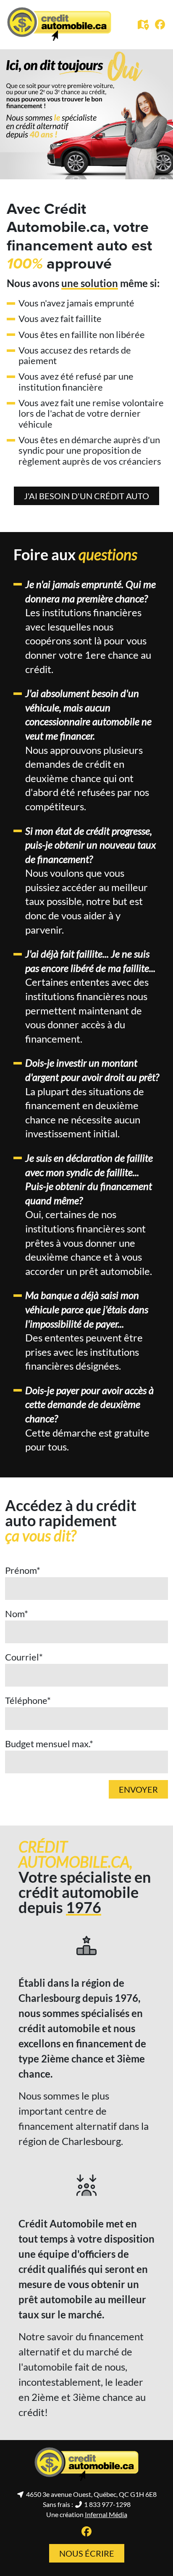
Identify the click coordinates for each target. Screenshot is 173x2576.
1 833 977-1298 (107, 2504)
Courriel (24, 1657)
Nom (17, 1614)
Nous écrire (87, 2553)
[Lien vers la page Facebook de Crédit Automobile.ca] (160, 25)
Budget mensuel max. (49, 1744)
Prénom (23, 1570)
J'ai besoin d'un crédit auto (86, 496)
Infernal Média (106, 2514)
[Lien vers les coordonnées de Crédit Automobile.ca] (144, 26)
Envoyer (138, 1789)
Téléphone (28, 1700)
